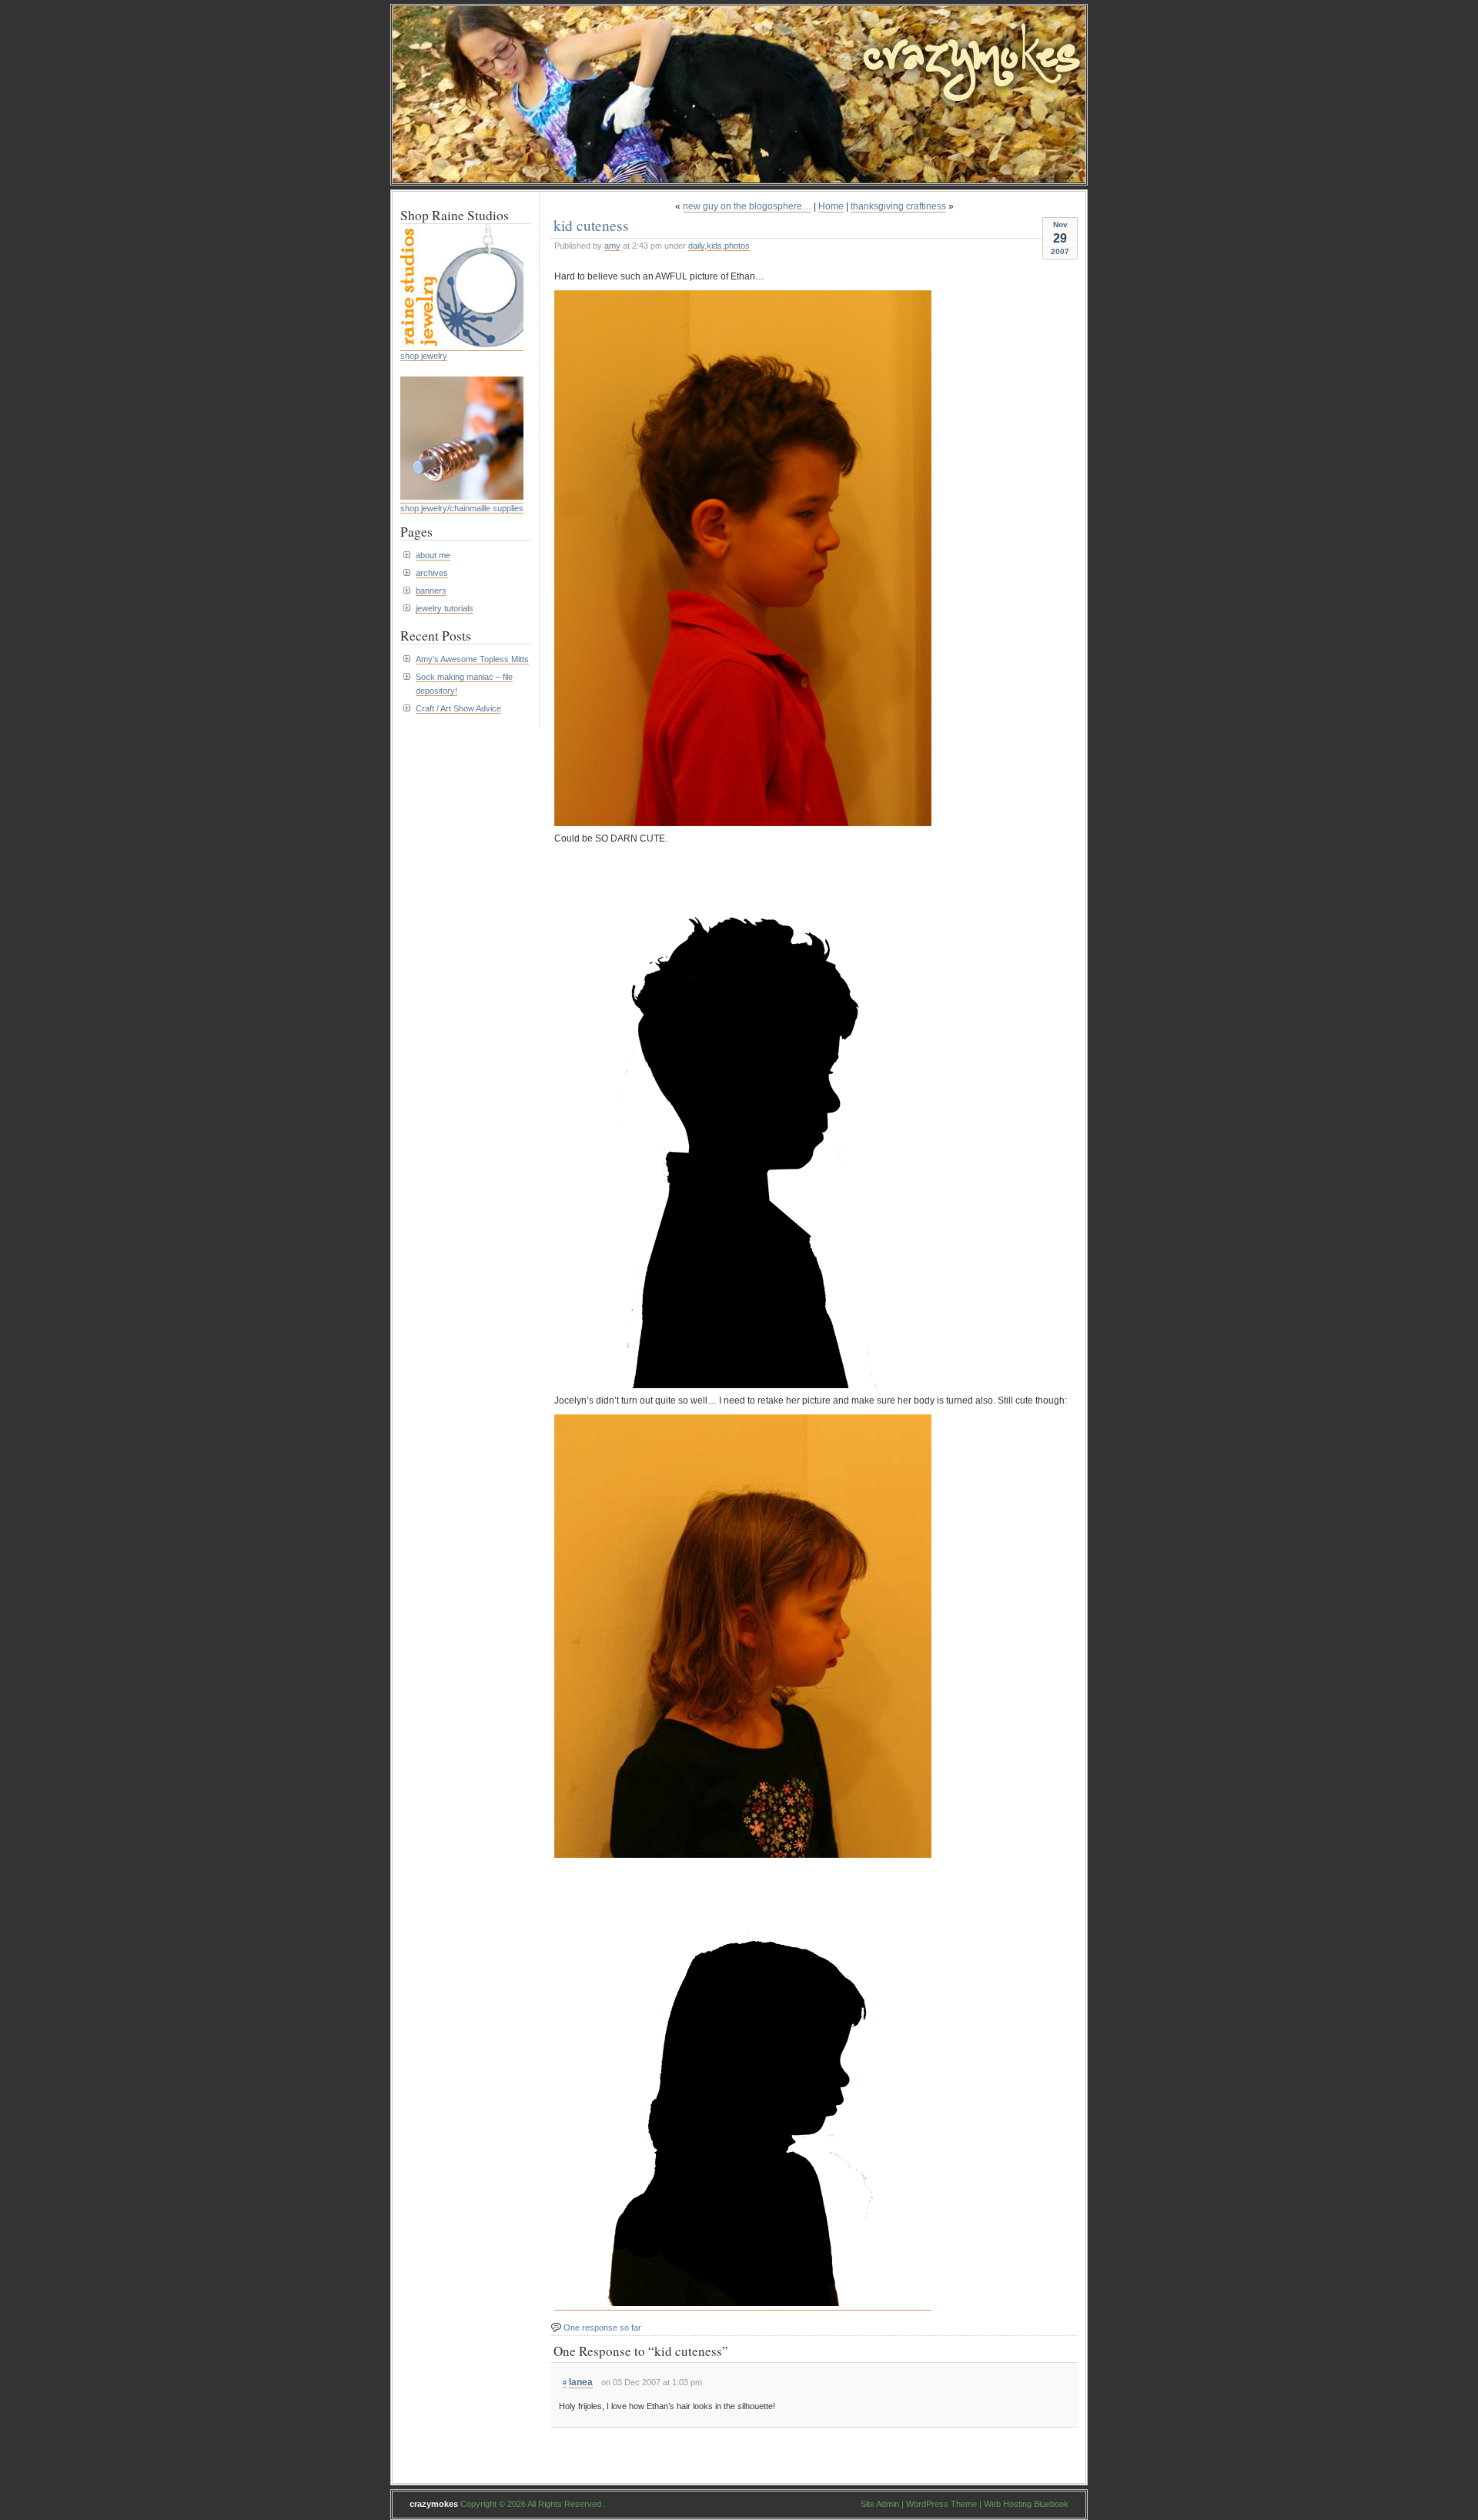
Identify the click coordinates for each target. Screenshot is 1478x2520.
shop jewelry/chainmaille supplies (462, 508)
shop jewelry (424, 356)
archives (432, 573)
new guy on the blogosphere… (747, 206)
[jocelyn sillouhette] (743, 2305)
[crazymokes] (739, 178)
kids (714, 246)
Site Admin (880, 2504)
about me (433, 555)
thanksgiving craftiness (898, 206)
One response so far (602, 2328)
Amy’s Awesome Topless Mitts (472, 659)
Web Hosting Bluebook (1026, 2504)
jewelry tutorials (445, 608)
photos (737, 246)
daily (696, 246)
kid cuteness (591, 225)
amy (612, 246)
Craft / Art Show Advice (458, 708)
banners (431, 591)
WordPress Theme (941, 2504)
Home (831, 206)
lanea (581, 2382)
